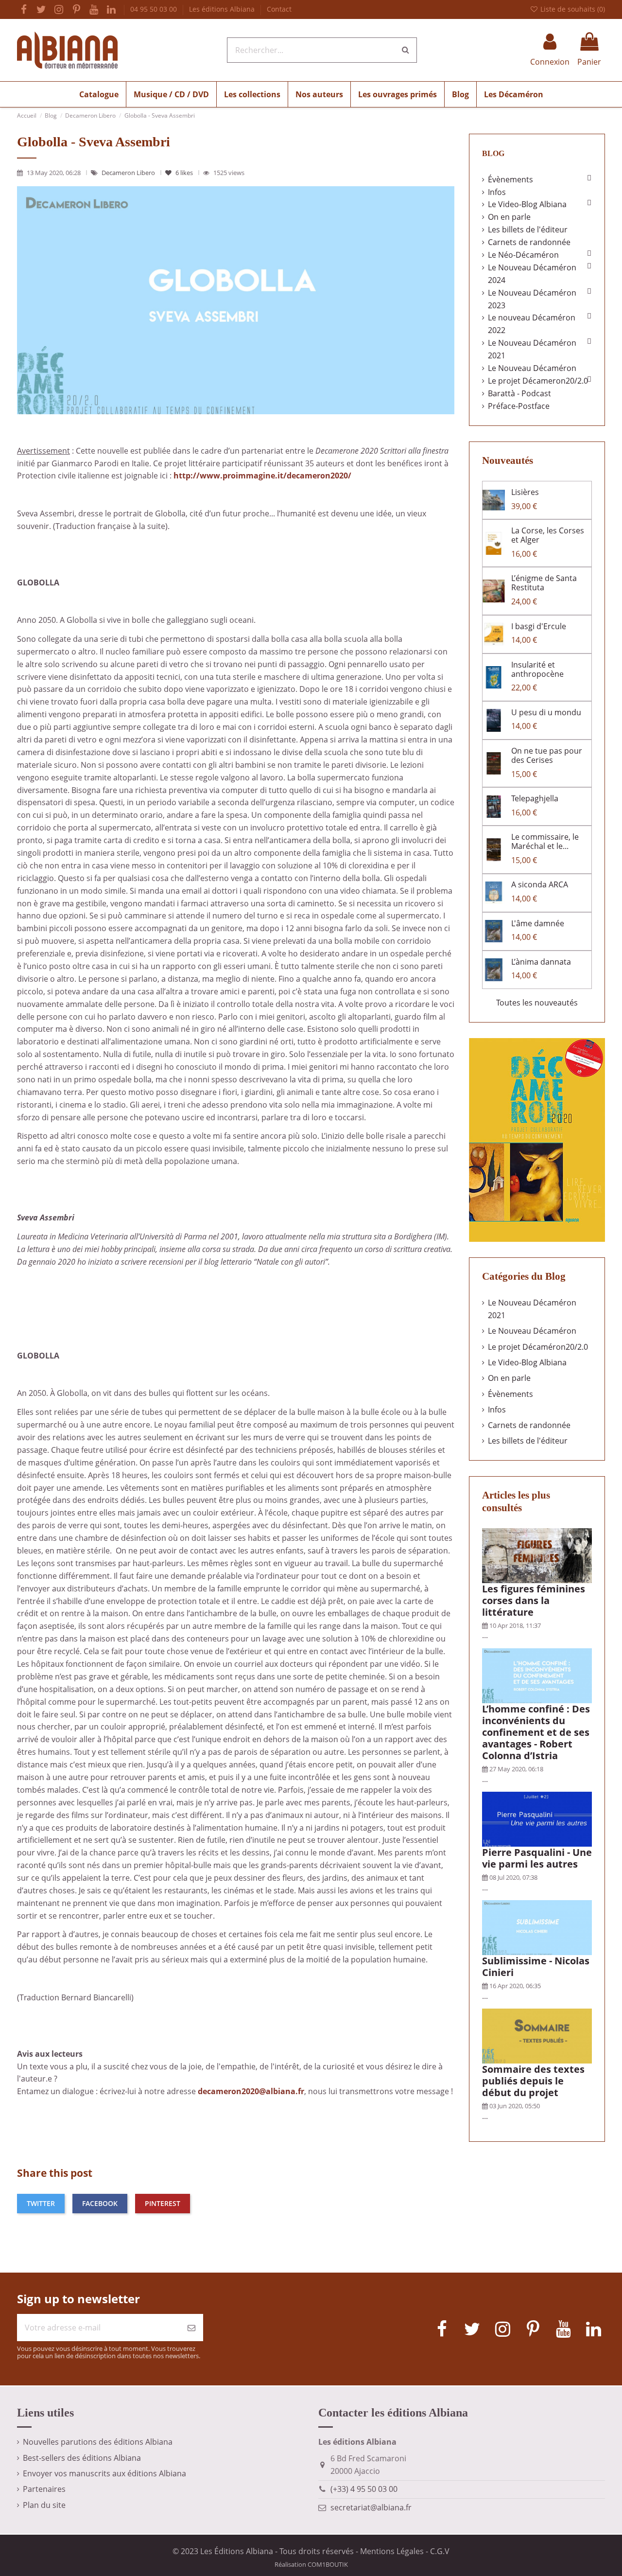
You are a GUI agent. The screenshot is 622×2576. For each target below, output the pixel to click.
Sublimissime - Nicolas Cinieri (536, 1967)
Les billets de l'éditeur (528, 229)
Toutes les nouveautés (537, 1003)
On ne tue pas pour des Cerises (547, 755)
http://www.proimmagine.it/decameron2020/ (262, 476)
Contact (279, 9)
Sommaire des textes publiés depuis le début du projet (533, 2081)
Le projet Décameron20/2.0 (538, 381)
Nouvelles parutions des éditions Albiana (98, 2442)
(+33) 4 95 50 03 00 (364, 2489)
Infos (497, 192)
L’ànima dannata (541, 962)
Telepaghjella (535, 798)
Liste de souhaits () (572, 9)
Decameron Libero (129, 173)
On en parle (509, 217)
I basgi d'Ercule (539, 626)
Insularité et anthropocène (537, 669)
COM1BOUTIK (328, 2564)
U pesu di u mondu (546, 712)
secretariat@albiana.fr (371, 2507)
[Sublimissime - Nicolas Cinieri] (537, 1927)
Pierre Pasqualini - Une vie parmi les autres (537, 1858)
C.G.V (440, 2551)
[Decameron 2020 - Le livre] (537, 1139)
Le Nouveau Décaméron (532, 368)
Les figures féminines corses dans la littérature (534, 1600)
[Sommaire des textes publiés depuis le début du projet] (537, 2035)
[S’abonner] (191, 2328)
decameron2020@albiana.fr (251, 2091)
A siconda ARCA (540, 884)
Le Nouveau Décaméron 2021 (532, 349)
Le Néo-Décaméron (523, 255)
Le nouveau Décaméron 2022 (532, 324)
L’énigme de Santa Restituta (544, 583)
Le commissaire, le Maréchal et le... (545, 841)
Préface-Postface (519, 406)
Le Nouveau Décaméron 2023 (532, 299)
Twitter (41, 2203)
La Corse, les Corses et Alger (548, 535)
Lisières (525, 492)
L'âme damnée (538, 923)
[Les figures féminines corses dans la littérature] (537, 1555)
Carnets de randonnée (529, 242)
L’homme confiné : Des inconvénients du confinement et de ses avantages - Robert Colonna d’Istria (536, 1732)
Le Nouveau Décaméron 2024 (532, 274)
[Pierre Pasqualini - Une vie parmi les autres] (537, 1818)
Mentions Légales (392, 2551)
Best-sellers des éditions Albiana (82, 2458)
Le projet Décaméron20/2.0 (538, 1347)
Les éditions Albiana (223, 9)
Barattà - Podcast (519, 393)
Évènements (510, 179)
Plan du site (44, 2505)
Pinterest (163, 2203)
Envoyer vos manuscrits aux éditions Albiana (104, 2473)
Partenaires (44, 2489)
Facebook (100, 2203)
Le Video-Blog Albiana (527, 204)
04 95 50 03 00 (155, 9)
